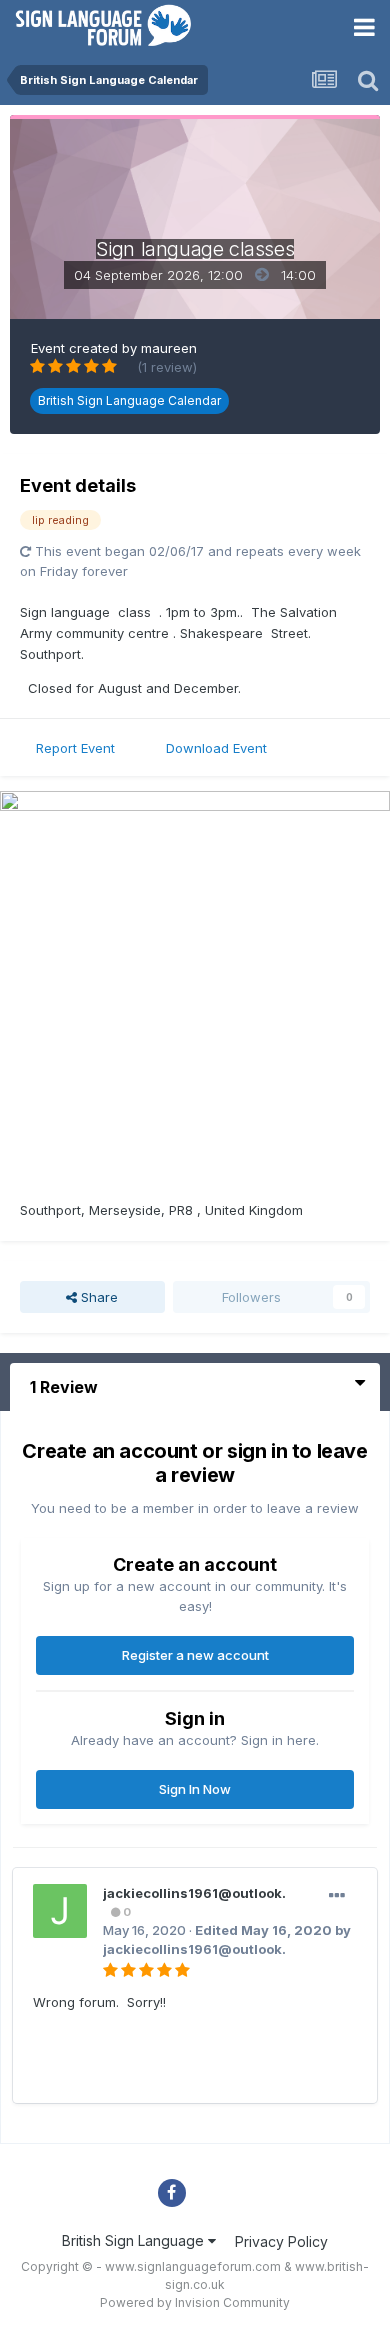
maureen (169, 348)
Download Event (216, 748)
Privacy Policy (281, 2241)
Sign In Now (195, 1789)
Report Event (75, 748)
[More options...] (337, 1896)
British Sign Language (135, 2240)
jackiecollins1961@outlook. (194, 1893)
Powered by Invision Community (195, 2302)
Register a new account (195, 1655)
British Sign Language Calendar (129, 400)
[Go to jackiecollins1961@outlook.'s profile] (60, 1911)
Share (97, 1297)
